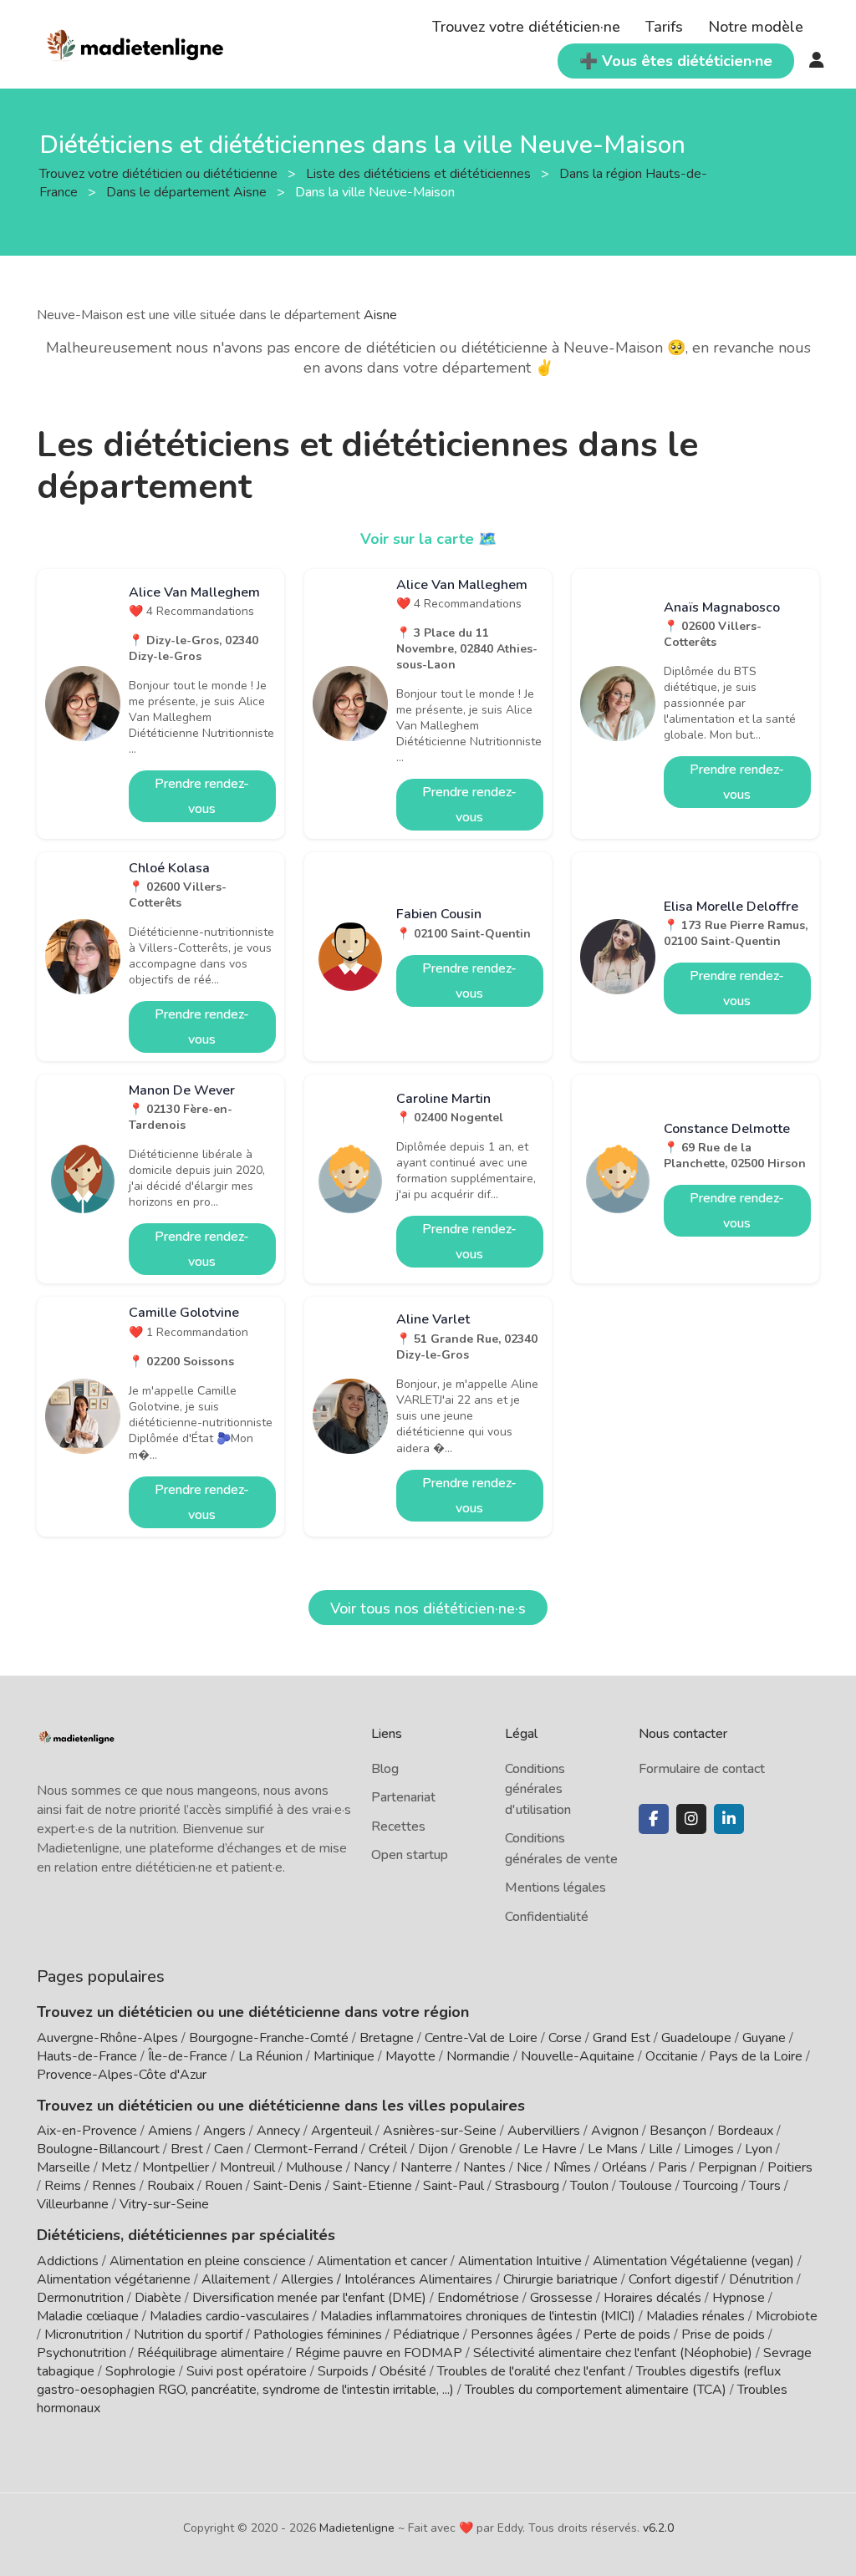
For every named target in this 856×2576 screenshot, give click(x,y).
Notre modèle (756, 27)
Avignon (615, 2131)
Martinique (344, 2056)
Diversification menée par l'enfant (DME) (311, 2298)
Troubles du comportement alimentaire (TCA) (596, 2390)
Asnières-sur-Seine (440, 2131)
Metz (116, 2167)
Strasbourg (527, 2186)
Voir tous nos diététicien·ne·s (428, 1608)
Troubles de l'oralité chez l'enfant (531, 2371)
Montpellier (176, 2167)
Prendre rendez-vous (202, 796)
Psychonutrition (82, 2353)
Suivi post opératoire (247, 2371)
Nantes (484, 2167)
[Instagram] (691, 1819)
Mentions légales (555, 1888)
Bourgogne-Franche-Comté (269, 2038)
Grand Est (622, 2038)
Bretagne (387, 2038)
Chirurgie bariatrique (560, 2279)
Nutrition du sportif (188, 2335)
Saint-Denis (288, 2186)
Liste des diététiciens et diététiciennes (420, 174)
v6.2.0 (658, 2528)
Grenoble (486, 2149)
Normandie (478, 2056)
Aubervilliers (544, 2131)
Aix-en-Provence (87, 2131)
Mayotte (410, 2056)
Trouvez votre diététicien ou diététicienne (160, 174)
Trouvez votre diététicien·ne (526, 27)
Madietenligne (357, 2528)
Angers (224, 2131)
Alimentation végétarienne (114, 2279)
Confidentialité (547, 1917)
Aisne (380, 315)
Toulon (589, 2186)
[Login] (817, 61)
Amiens (170, 2131)
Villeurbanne (73, 2204)
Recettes (398, 1827)
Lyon (759, 2149)
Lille (661, 2149)
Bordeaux (745, 2131)
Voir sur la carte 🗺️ (428, 539)
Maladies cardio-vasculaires (229, 2316)
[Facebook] (654, 1819)
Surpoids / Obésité (372, 2371)
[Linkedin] (729, 1819)
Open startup (410, 1855)
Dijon (433, 2149)
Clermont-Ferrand (306, 2149)
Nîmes (572, 2167)
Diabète (158, 2298)
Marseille (64, 2167)
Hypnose (739, 2298)
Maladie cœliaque (88, 2316)
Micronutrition (84, 2335)
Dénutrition (761, 2279)
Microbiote (787, 2316)
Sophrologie (140, 2371)
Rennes (114, 2186)
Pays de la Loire (756, 2056)
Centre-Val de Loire (481, 2038)
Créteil (388, 2149)
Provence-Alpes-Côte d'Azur (122, 2075)
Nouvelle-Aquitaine (578, 2056)
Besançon (678, 2131)
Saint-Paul (453, 2186)
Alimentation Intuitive (520, 2261)
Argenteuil (341, 2131)
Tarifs (664, 27)
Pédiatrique (426, 2335)
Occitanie (672, 2056)
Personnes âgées (522, 2335)
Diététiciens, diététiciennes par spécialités (186, 2235)
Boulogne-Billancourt (98, 2149)
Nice (530, 2167)
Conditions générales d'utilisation (538, 1789)
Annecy (278, 2131)
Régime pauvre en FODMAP (379, 2353)
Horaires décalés (652, 2298)
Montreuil (247, 2167)
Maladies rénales (695, 2316)
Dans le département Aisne (188, 192)
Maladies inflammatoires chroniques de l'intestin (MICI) (478, 2316)
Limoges (709, 2149)
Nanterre (426, 2167)
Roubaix (171, 2186)
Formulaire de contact (702, 1769)
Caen (229, 2149)
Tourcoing (711, 2186)
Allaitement (236, 2279)
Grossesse (561, 2298)
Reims (63, 2186)
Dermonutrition (82, 2298)
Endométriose (478, 2298)
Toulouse (646, 2186)
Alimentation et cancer (382, 2261)
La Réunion (270, 2056)
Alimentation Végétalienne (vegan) (693, 2261)
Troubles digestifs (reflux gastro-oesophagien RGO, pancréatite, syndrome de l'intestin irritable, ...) (409, 2380)
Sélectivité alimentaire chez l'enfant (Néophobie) (613, 2353)
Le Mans (613, 2149)
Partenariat (403, 1797)
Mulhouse (314, 2167)
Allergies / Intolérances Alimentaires (387, 2279)
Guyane (764, 2038)
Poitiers (790, 2167)
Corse (565, 2038)
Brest (187, 2149)
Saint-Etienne (372, 2186)
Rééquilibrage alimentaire (211, 2353)
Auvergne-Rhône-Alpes (107, 2038)
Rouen (224, 2186)
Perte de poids (627, 2335)
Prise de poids (723, 2335)
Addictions (68, 2261)
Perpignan (727, 2167)
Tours (765, 2186)
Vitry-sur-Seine (164, 2204)
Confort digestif (673, 2279)
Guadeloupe (696, 2038)
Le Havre (550, 2149)
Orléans (624, 2167)
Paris (673, 2167)
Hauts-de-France (87, 2056)
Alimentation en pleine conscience (208, 2261)
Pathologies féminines (318, 2335)
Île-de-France (188, 2056)
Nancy (372, 2167)
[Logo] (136, 43)
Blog (385, 1769)
